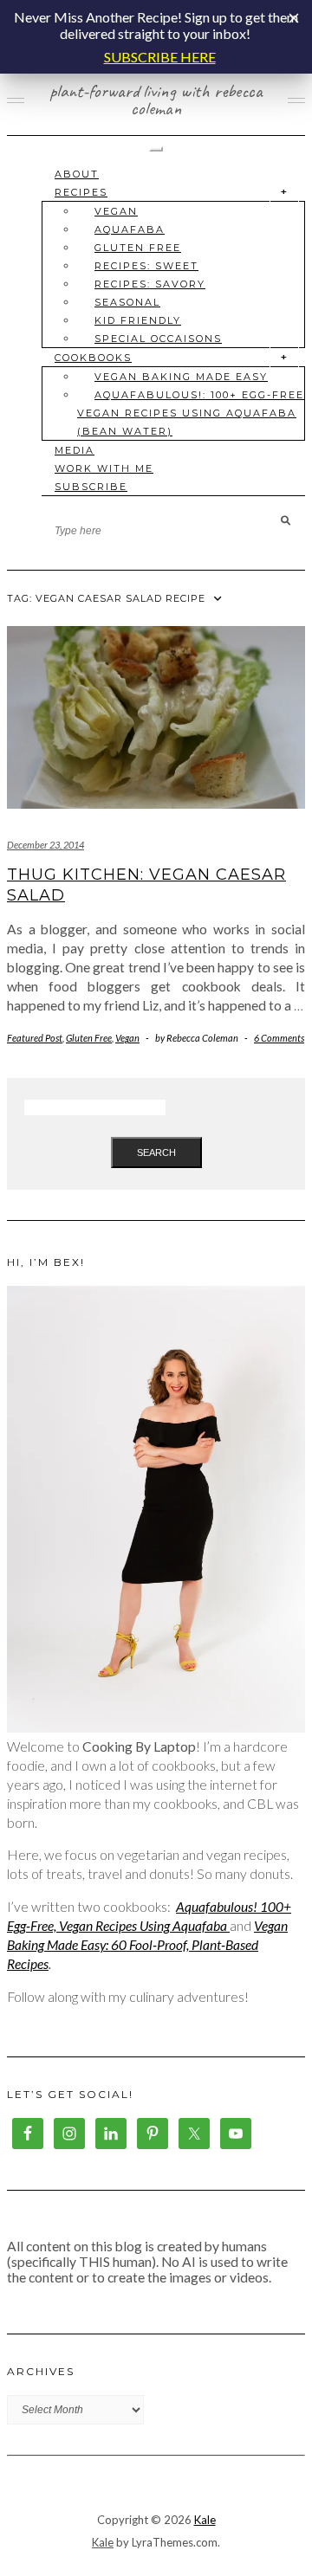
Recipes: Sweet (146, 266)
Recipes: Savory (150, 284)
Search (156, 1152)
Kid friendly (138, 320)
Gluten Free (138, 248)
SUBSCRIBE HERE (160, 57)
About (77, 174)
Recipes (81, 192)
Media (75, 450)
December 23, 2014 (45, 845)
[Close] (294, 18)
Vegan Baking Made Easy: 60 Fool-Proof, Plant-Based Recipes (147, 1945)
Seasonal (127, 302)
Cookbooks (93, 358)
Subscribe (91, 487)
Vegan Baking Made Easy (181, 377)
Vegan (116, 211)
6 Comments (279, 1038)
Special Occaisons (158, 339)
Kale (205, 2520)
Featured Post (35, 1038)
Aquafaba (130, 229)
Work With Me (104, 468)
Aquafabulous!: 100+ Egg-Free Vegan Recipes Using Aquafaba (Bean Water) (191, 413)
